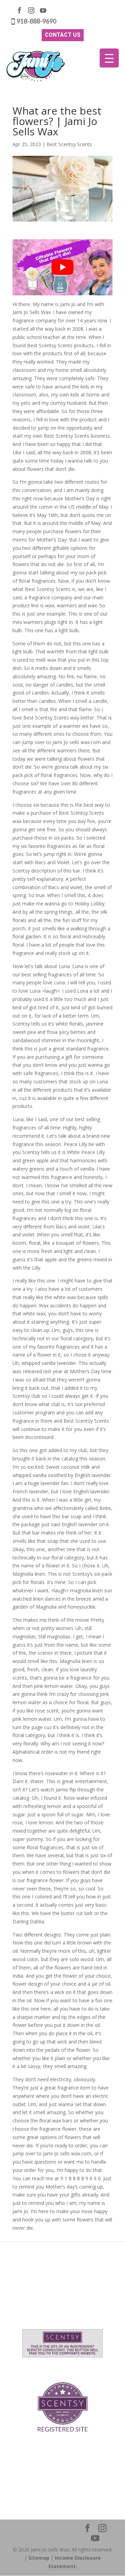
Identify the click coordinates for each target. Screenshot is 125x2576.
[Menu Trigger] (109, 58)
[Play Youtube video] (62, 267)
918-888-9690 (36, 21)
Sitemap (39, 2558)
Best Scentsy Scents (69, 144)
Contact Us (63, 35)
